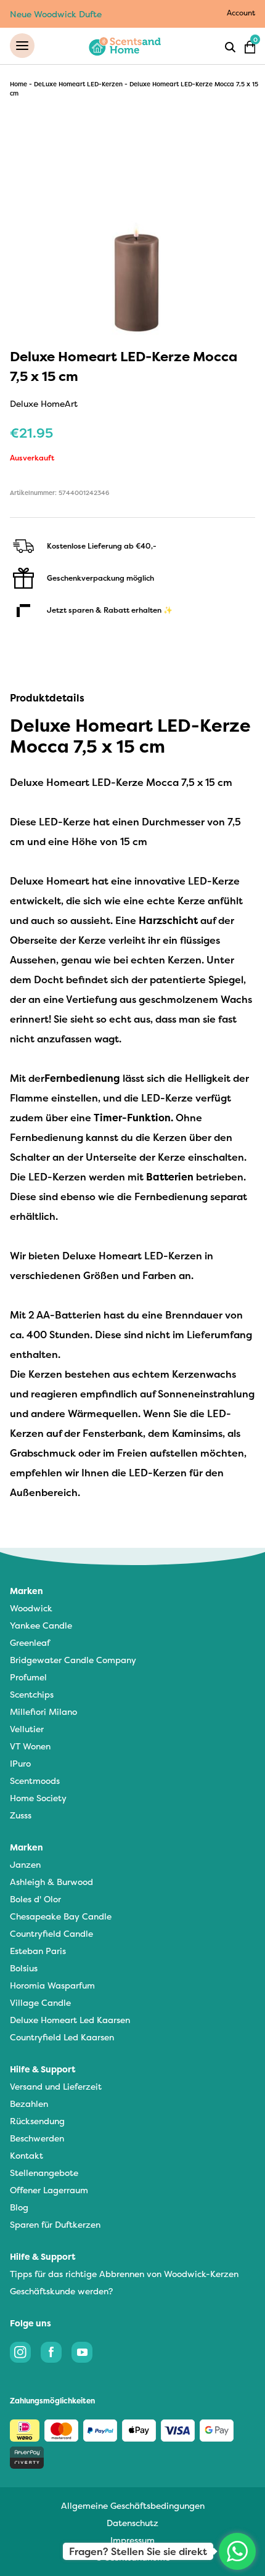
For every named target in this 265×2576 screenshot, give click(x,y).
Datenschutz (132, 2523)
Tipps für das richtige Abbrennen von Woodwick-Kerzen (124, 2274)
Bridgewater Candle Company (73, 1660)
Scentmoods (35, 1781)
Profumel (28, 1677)
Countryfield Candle (51, 1933)
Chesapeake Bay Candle (61, 1916)
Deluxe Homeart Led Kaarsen (70, 2020)
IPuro (20, 1763)
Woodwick (31, 1608)
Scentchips (32, 1694)
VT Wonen (30, 1746)
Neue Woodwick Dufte (56, 14)
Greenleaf (30, 1642)
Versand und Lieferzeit (56, 2086)
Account (241, 13)
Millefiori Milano (43, 1711)
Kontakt (26, 2155)
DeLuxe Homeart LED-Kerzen (78, 84)
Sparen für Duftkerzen (55, 2224)
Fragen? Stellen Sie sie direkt (138, 2551)
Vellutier (27, 1729)
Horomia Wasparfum (52, 1985)
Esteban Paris (38, 1951)
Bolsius (24, 1968)
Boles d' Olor (35, 1899)
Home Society (38, 1798)
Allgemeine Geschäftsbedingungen (133, 2505)
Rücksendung (37, 2121)
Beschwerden (37, 2138)
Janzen (25, 1864)
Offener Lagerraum (49, 2190)
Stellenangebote (44, 2173)
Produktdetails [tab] (47, 698)
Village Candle (40, 2002)
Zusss (21, 1815)
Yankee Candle (41, 1625)
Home (18, 84)
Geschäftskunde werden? (61, 2291)
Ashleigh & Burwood (51, 1882)
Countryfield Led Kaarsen (62, 2037)
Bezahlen (29, 2104)
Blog (19, 2207)
